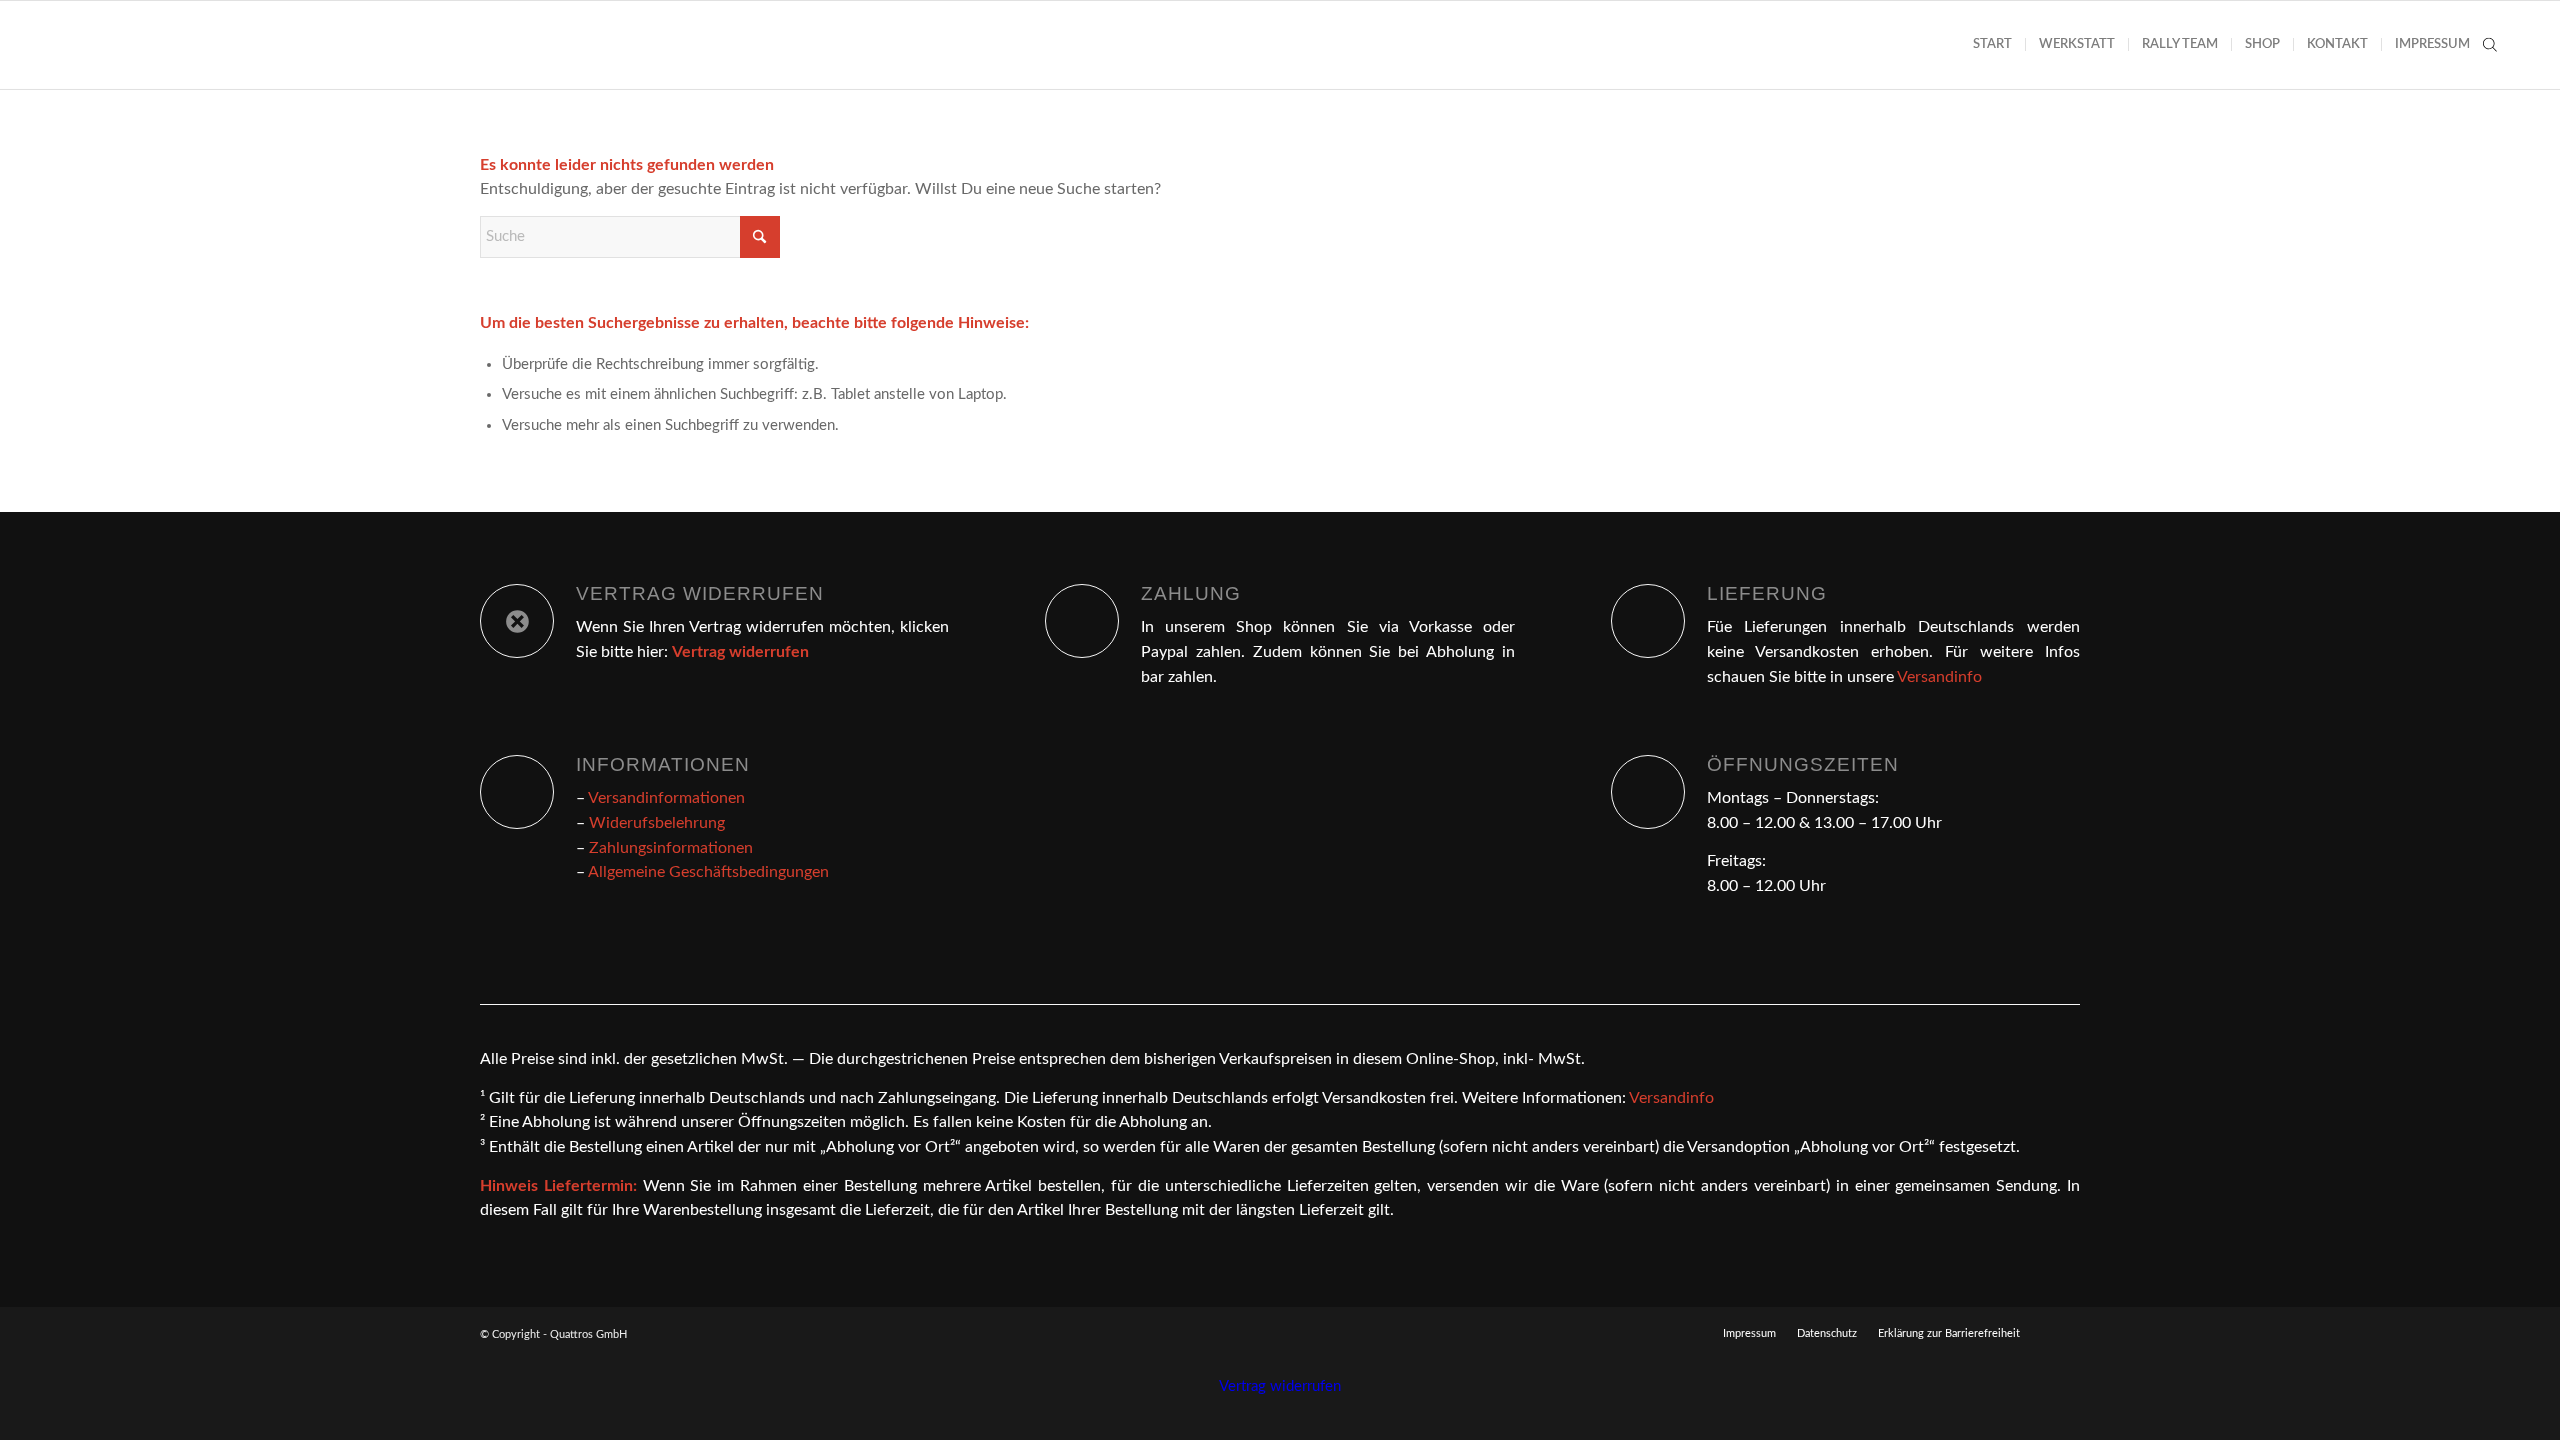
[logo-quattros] (146, 45)
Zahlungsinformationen (671, 848)
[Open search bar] (2490, 45)
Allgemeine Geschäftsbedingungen (708, 872)
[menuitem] (1992, 45)
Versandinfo (1939, 677)
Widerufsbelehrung (657, 823)
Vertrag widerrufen (1280, 1386)
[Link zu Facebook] (2065, 1333)
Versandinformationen (666, 798)
